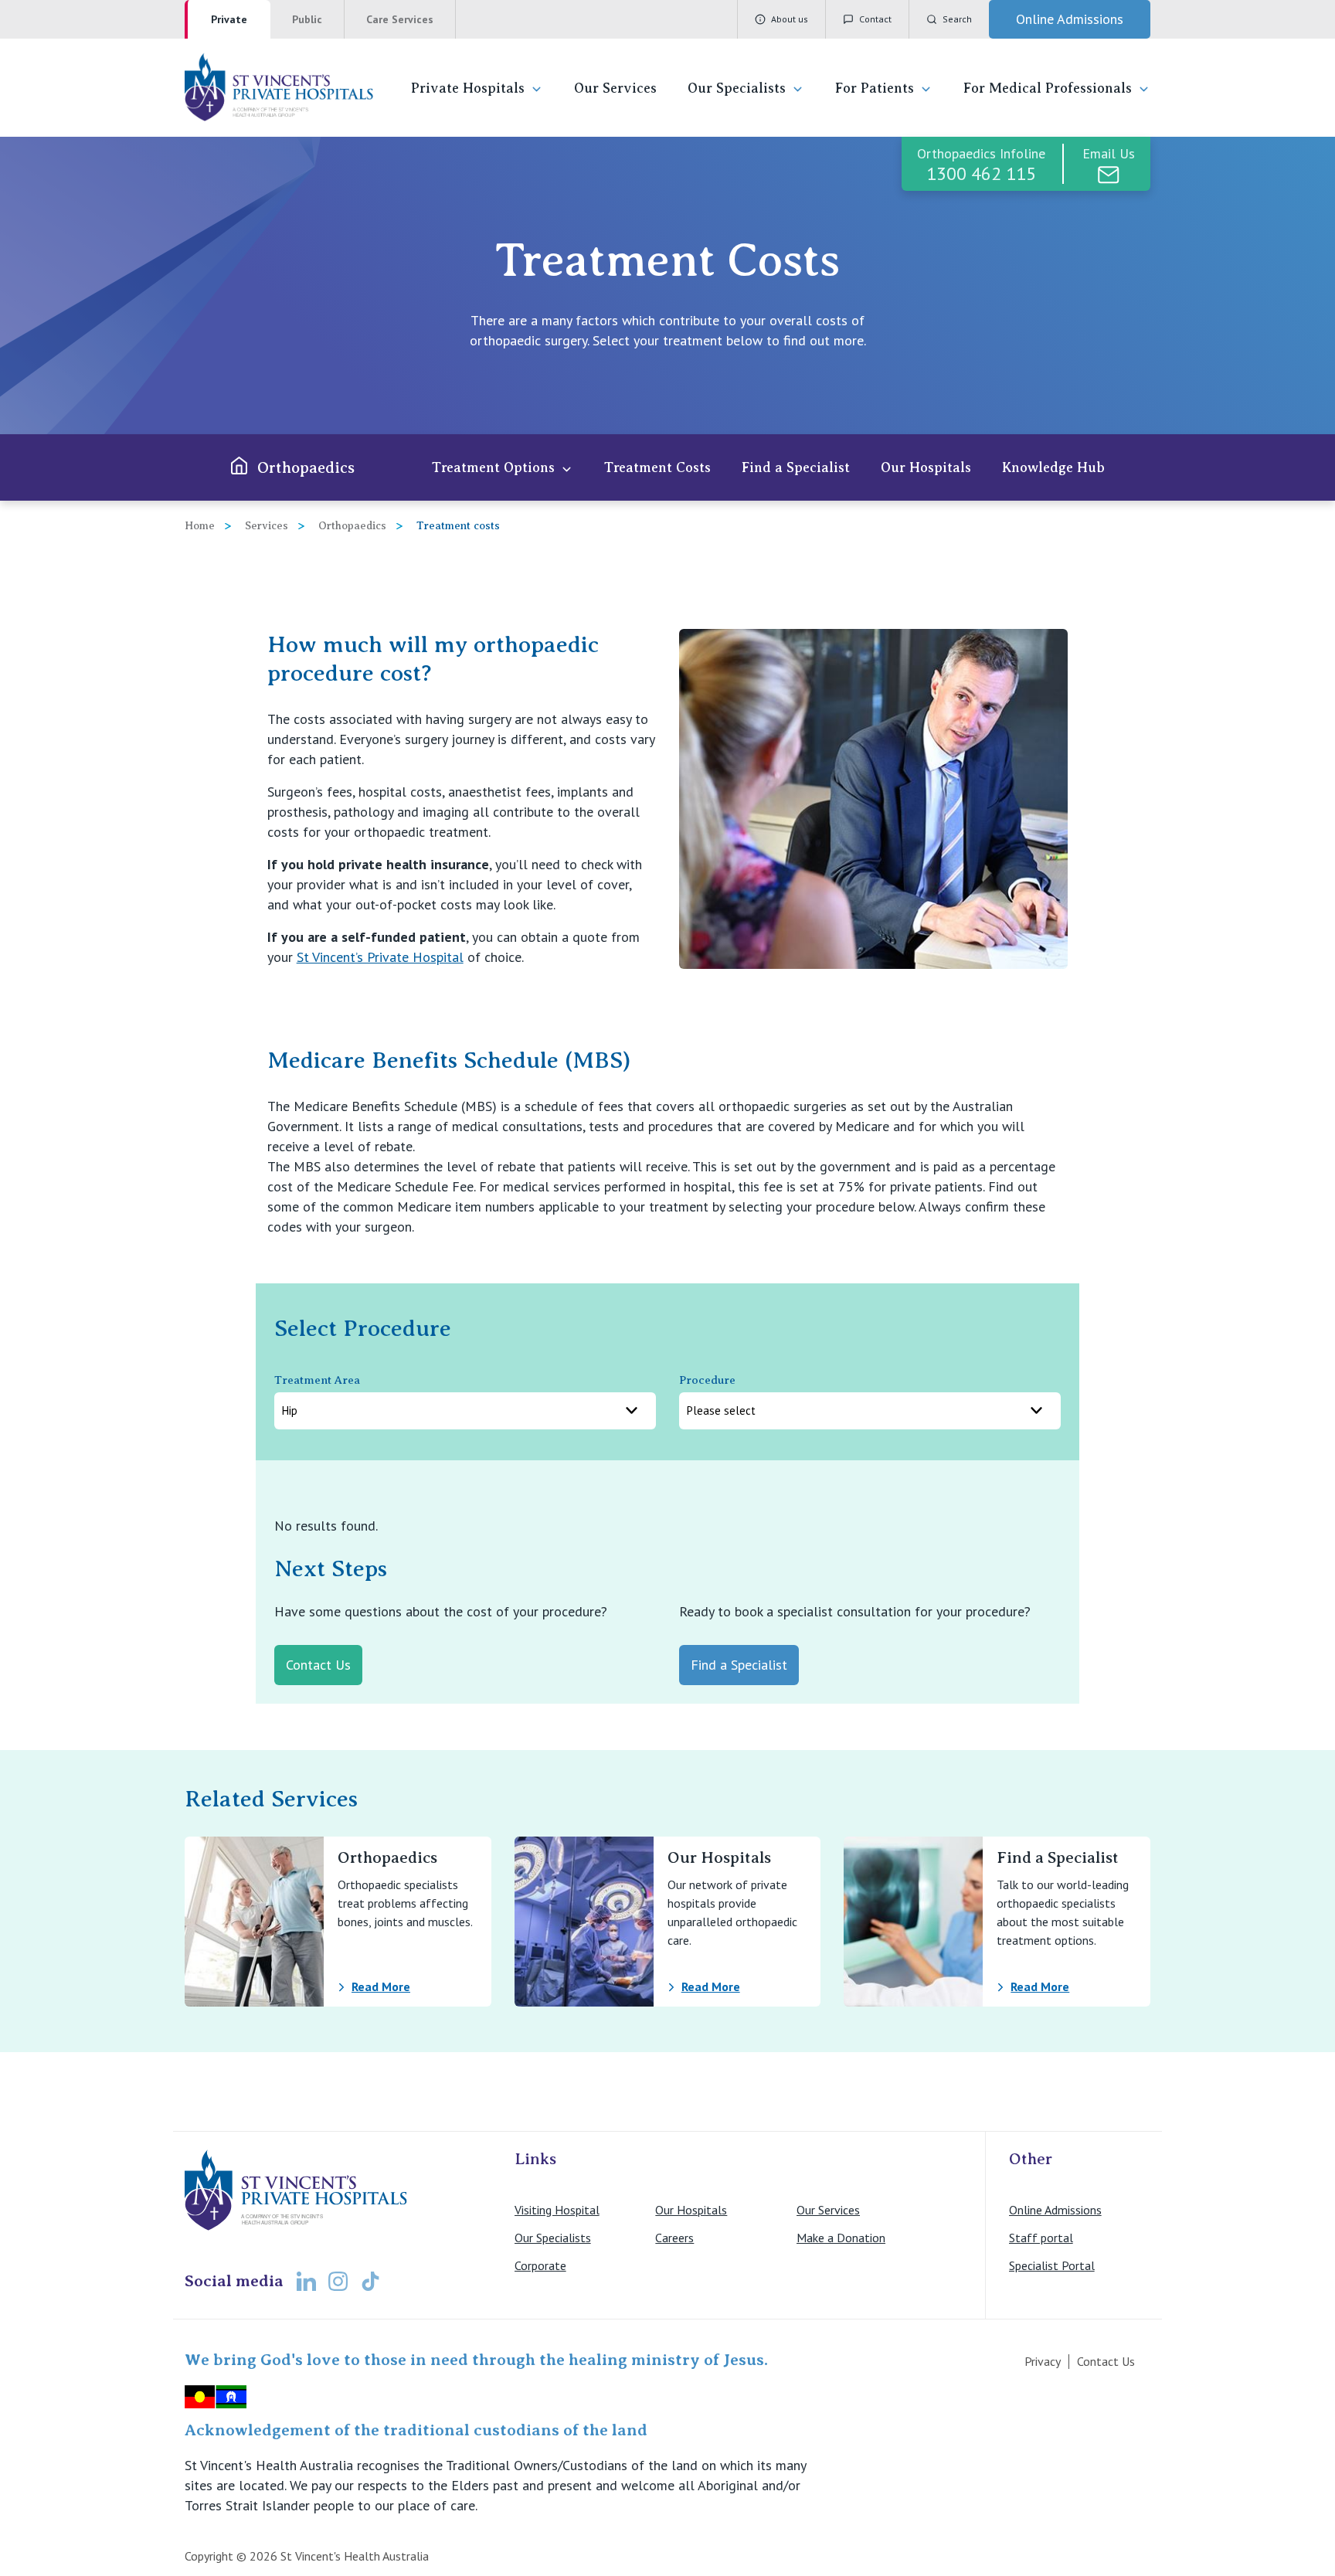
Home (200, 526)
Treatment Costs (657, 467)
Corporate (540, 2265)
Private (229, 19)
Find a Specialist (796, 467)
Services (267, 526)
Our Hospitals (926, 467)
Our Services (615, 88)
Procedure (707, 1380)
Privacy (1043, 2361)
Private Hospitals (468, 88)
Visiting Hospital (557, 2210)
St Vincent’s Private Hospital (380, 957)
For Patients (875, 88)
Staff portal (1041, 2238)
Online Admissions (1055, 2210)
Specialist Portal (1052, 2265)
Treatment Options (493, 467)
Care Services (400, 19)
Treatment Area (317, 1380)
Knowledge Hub (1053, 467)
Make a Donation (841, 2238)
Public (307, 19)
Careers (674, 2238)
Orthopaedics (306, 468)
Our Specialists (737, 88)
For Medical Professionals (1048, 88)
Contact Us (1106, 2361)
